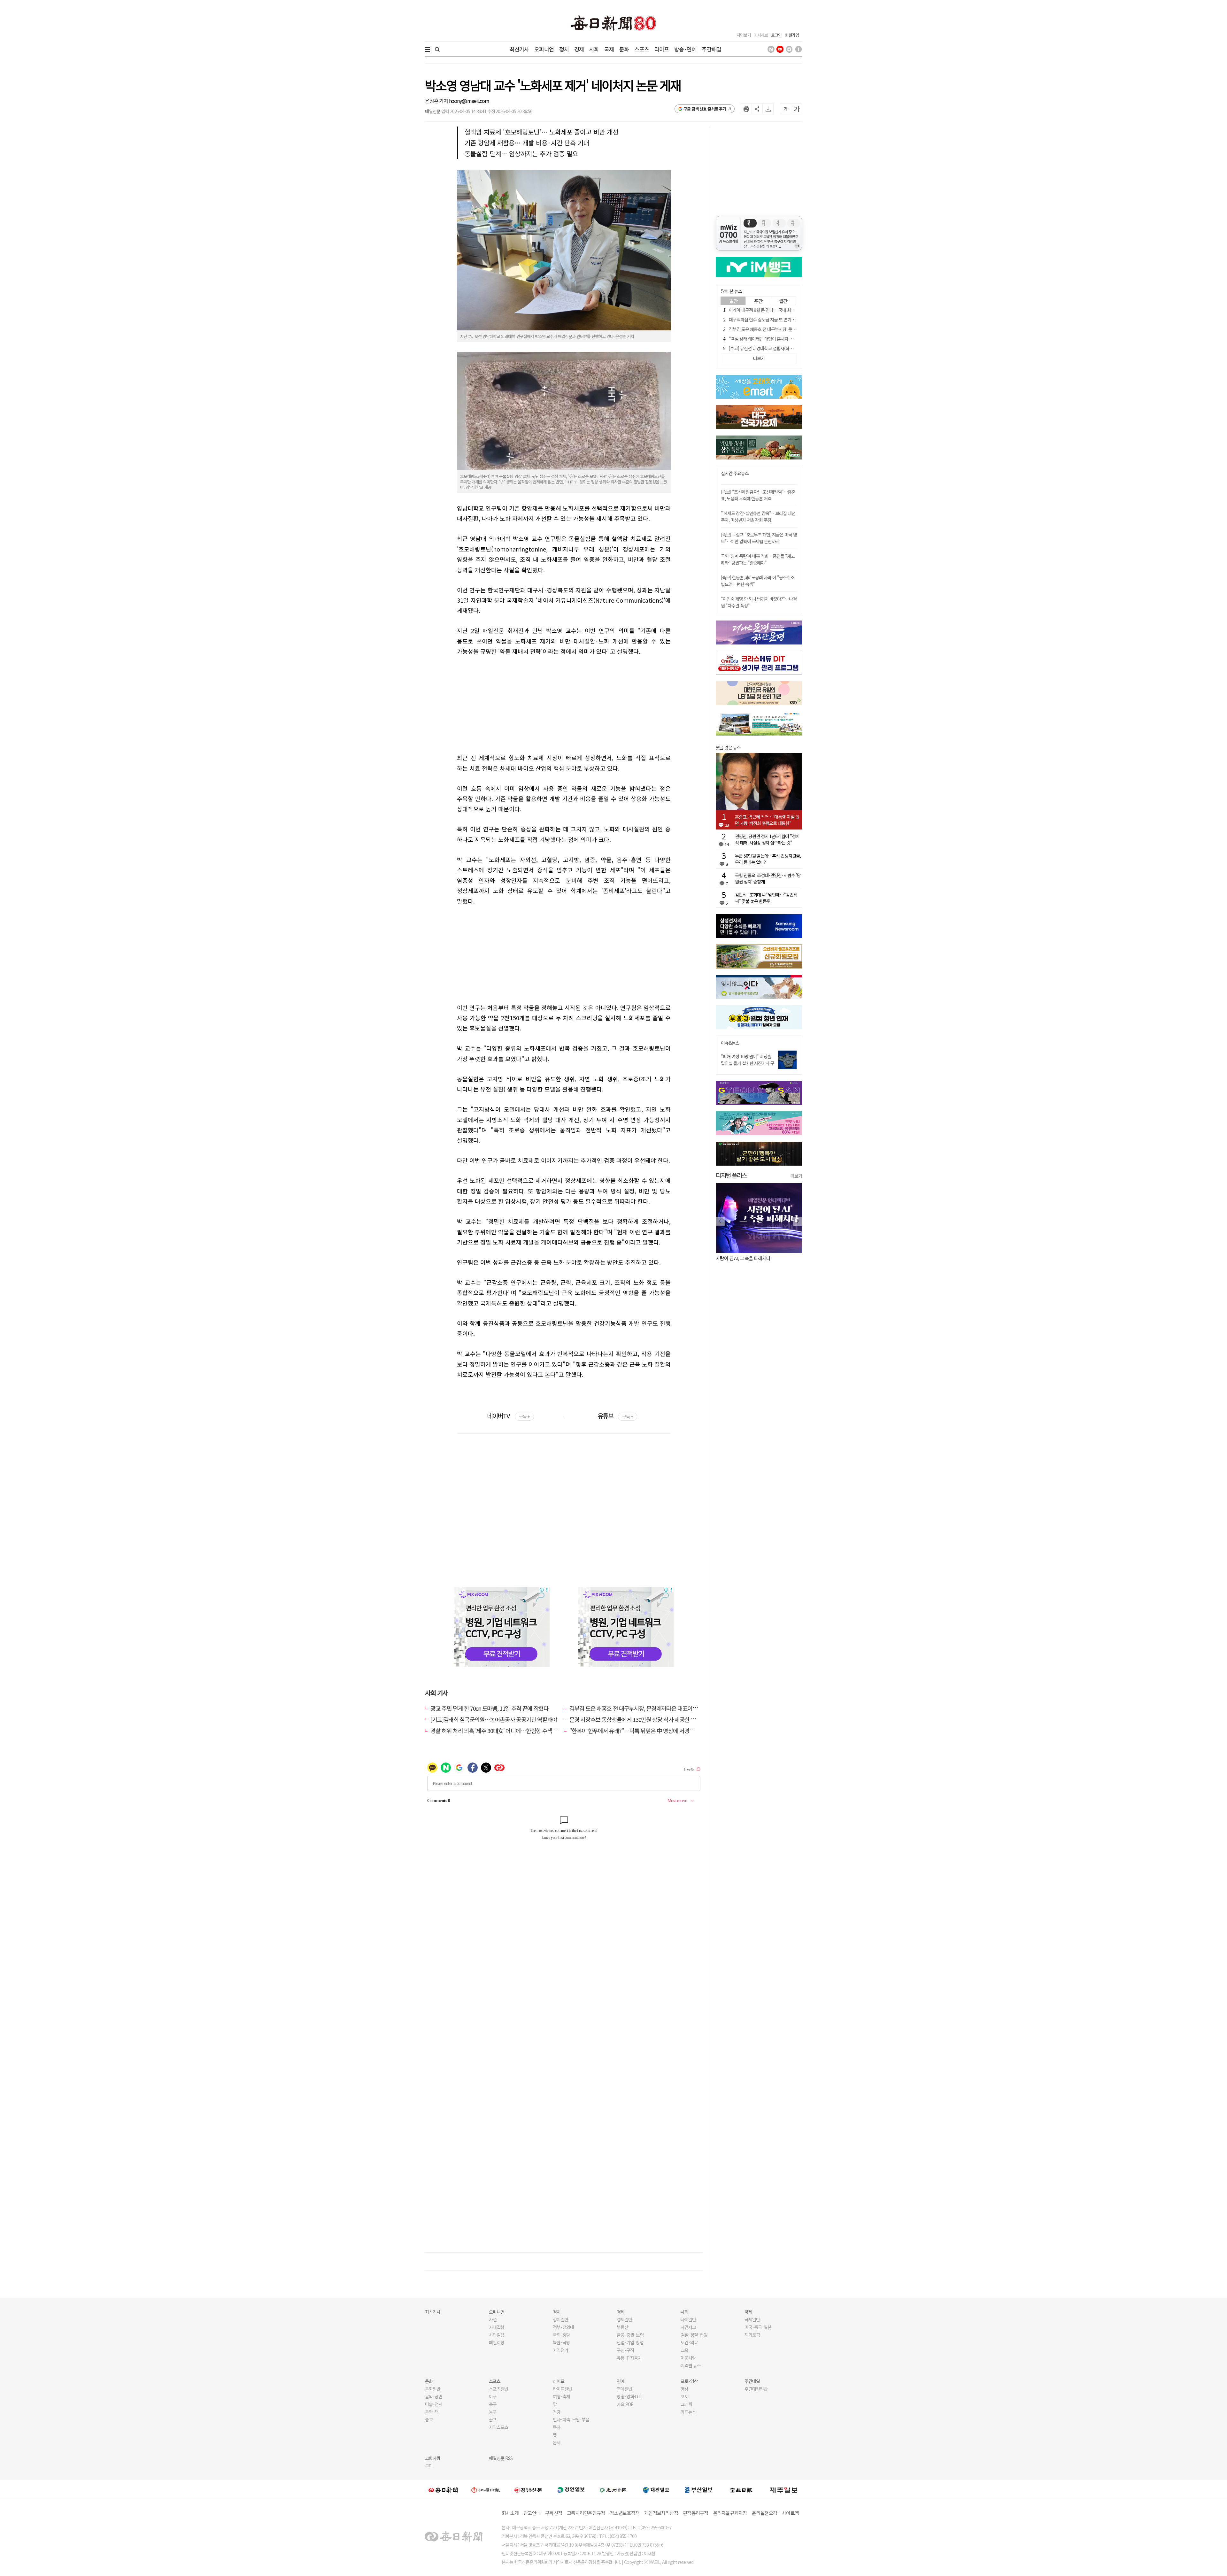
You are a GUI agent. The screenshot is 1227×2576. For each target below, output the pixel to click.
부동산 (622, 2327)
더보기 (796, 1176)
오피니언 (544, 49)
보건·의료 (689, 2342)
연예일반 (624, 2389)
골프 (493, 2419)
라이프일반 (562, 2389)
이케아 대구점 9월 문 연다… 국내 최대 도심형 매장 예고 (777, 310)
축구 (493, 2404)
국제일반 (752, 2319)
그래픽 (686, 2404)
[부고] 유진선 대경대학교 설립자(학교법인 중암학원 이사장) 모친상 (786, 348)
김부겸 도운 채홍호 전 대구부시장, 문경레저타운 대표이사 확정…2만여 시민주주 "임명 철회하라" (677, 1708)
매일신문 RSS (501, 2458)
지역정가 (560, 2350)
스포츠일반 (498, 2389)
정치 (564, 49)
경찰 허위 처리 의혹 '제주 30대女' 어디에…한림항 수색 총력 (497, 1731)
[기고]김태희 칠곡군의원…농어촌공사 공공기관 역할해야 (494, 1719)
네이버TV (508, 1416)
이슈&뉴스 (730, 1043)
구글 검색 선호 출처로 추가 (705, 109)
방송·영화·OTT (630, 2396)
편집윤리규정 (696, 2513)
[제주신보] (784, 2490)
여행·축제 (561, 2396)
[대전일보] (656, 2489)
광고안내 (532, 2513)
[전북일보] (741, 2490)
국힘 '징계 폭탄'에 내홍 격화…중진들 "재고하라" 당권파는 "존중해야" (758, 559)
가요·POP (625, 2404)
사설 (493, 2319)
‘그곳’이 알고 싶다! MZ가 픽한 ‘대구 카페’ (753, 1258)
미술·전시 (434, 2404)
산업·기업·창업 (630, 2342)
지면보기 (744, 35)
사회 (594, 49)
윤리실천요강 (765, 2513)
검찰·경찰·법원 (694, 2335)
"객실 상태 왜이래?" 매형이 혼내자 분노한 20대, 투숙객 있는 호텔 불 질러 (791, 339)
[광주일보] (613, 2489)
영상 (684, 2389)
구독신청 (554, 2513)
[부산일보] (699, 2489)
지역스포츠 (498, 2427)
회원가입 (792, 35)
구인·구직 (625, 2350)
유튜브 (615, 1416)
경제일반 (624, 2319)
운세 (557, 2442)
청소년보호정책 (625, 2513)
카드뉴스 (688, 2412)
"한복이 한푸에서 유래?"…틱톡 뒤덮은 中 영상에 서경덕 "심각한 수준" (648, 1731)
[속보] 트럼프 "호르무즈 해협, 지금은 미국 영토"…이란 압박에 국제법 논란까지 (759, 538)
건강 (557, 2412)
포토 (684, 2396)
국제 (609, 49)
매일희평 (497, 2342)
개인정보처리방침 (661, 2513)
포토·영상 (689, 2381)
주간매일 (711, 49)
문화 (624, 49)
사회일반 (688, 2319)
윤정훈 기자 (437, 101)
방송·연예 (685, 49)
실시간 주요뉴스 (735, 473)
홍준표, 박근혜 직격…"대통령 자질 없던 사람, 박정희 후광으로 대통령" (767, 820)
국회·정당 (561, 2335)
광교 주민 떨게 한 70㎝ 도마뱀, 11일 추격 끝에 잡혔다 (489, 1708)
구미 (429, 2466)
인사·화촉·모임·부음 (571, 2419)
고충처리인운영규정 (586, 2513)
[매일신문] (443, 2489)
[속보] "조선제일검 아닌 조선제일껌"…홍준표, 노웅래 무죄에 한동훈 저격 (758, 495)
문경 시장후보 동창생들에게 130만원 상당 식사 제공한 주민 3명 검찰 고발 (651, 1719)
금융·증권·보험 (630, 2335)
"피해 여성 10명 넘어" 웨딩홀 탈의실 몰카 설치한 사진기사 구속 (748, 1063)
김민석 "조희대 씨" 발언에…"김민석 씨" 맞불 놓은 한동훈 (766, 898)
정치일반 (560, 2319)
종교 (429, 2419)
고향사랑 (433, 2458)
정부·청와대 (563, 2327)
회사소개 (510, 2513)
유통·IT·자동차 (629, 2358)
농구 (493, 2412)
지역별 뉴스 (691, 2365)
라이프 (662, 49)
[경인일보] (571, 2490)
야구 (493, 2396)
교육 (684, 2350)
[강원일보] (486, 2490)
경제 (579, 49)
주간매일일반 (756, 2389)
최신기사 (519, 49)
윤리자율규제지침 (730, 2513)
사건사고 (688, 2327)
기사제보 (761, 35)
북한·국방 (561, 2342)
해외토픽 (752, 2335)
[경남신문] (528, 2490)
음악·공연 (434, 2396)
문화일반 (433, 2389)
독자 (557, 2427)
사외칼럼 (497, 2335)
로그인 (776, 35)
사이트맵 (790, 2513)
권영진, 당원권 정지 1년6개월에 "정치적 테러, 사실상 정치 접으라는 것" (767, 839)
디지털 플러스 (731, 1175)
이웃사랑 (688, 2358)
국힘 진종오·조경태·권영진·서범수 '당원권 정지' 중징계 (768, 878)
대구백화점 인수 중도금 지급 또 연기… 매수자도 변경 (775, 320)
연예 (621, 2381)
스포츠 (641, 49)
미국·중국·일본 (758, 2327)
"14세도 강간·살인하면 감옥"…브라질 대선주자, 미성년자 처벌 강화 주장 (758, 517)
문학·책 (432, 2412)
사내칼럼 (497, 2327)
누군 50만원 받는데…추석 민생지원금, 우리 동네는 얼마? (768, 859)
